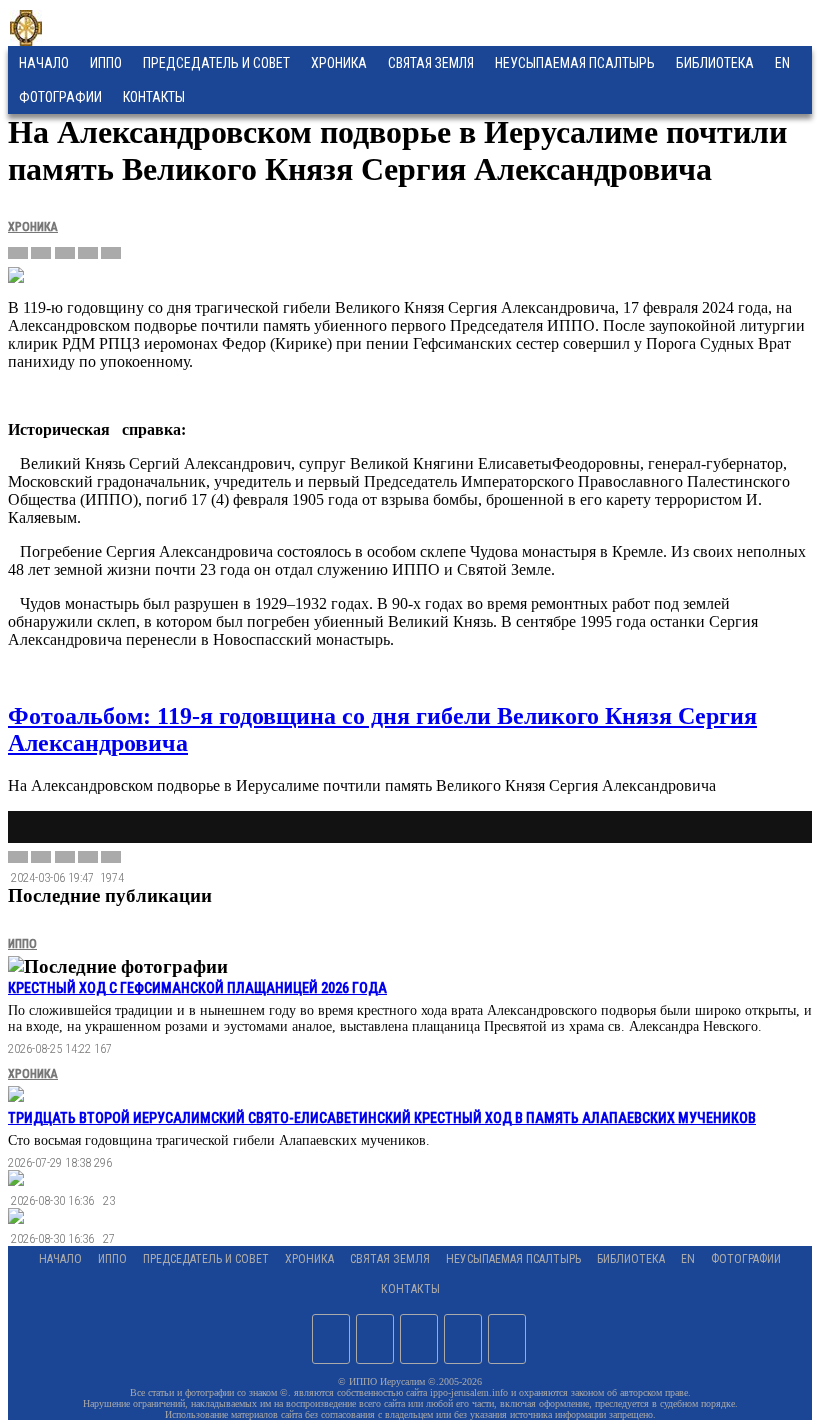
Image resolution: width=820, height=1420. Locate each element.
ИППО (106, 63)
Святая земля (431, 63)
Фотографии (746, 1259)
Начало (44, 63)
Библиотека (715, 63)
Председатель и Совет (216, 63)
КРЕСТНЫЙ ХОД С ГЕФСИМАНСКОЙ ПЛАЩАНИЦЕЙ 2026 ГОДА (197, 988)
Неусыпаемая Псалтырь (575, 63)
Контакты (410, 1289)
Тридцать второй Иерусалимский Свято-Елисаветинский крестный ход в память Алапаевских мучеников (382, 1118)
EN (782, 63)
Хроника (339, 63)
